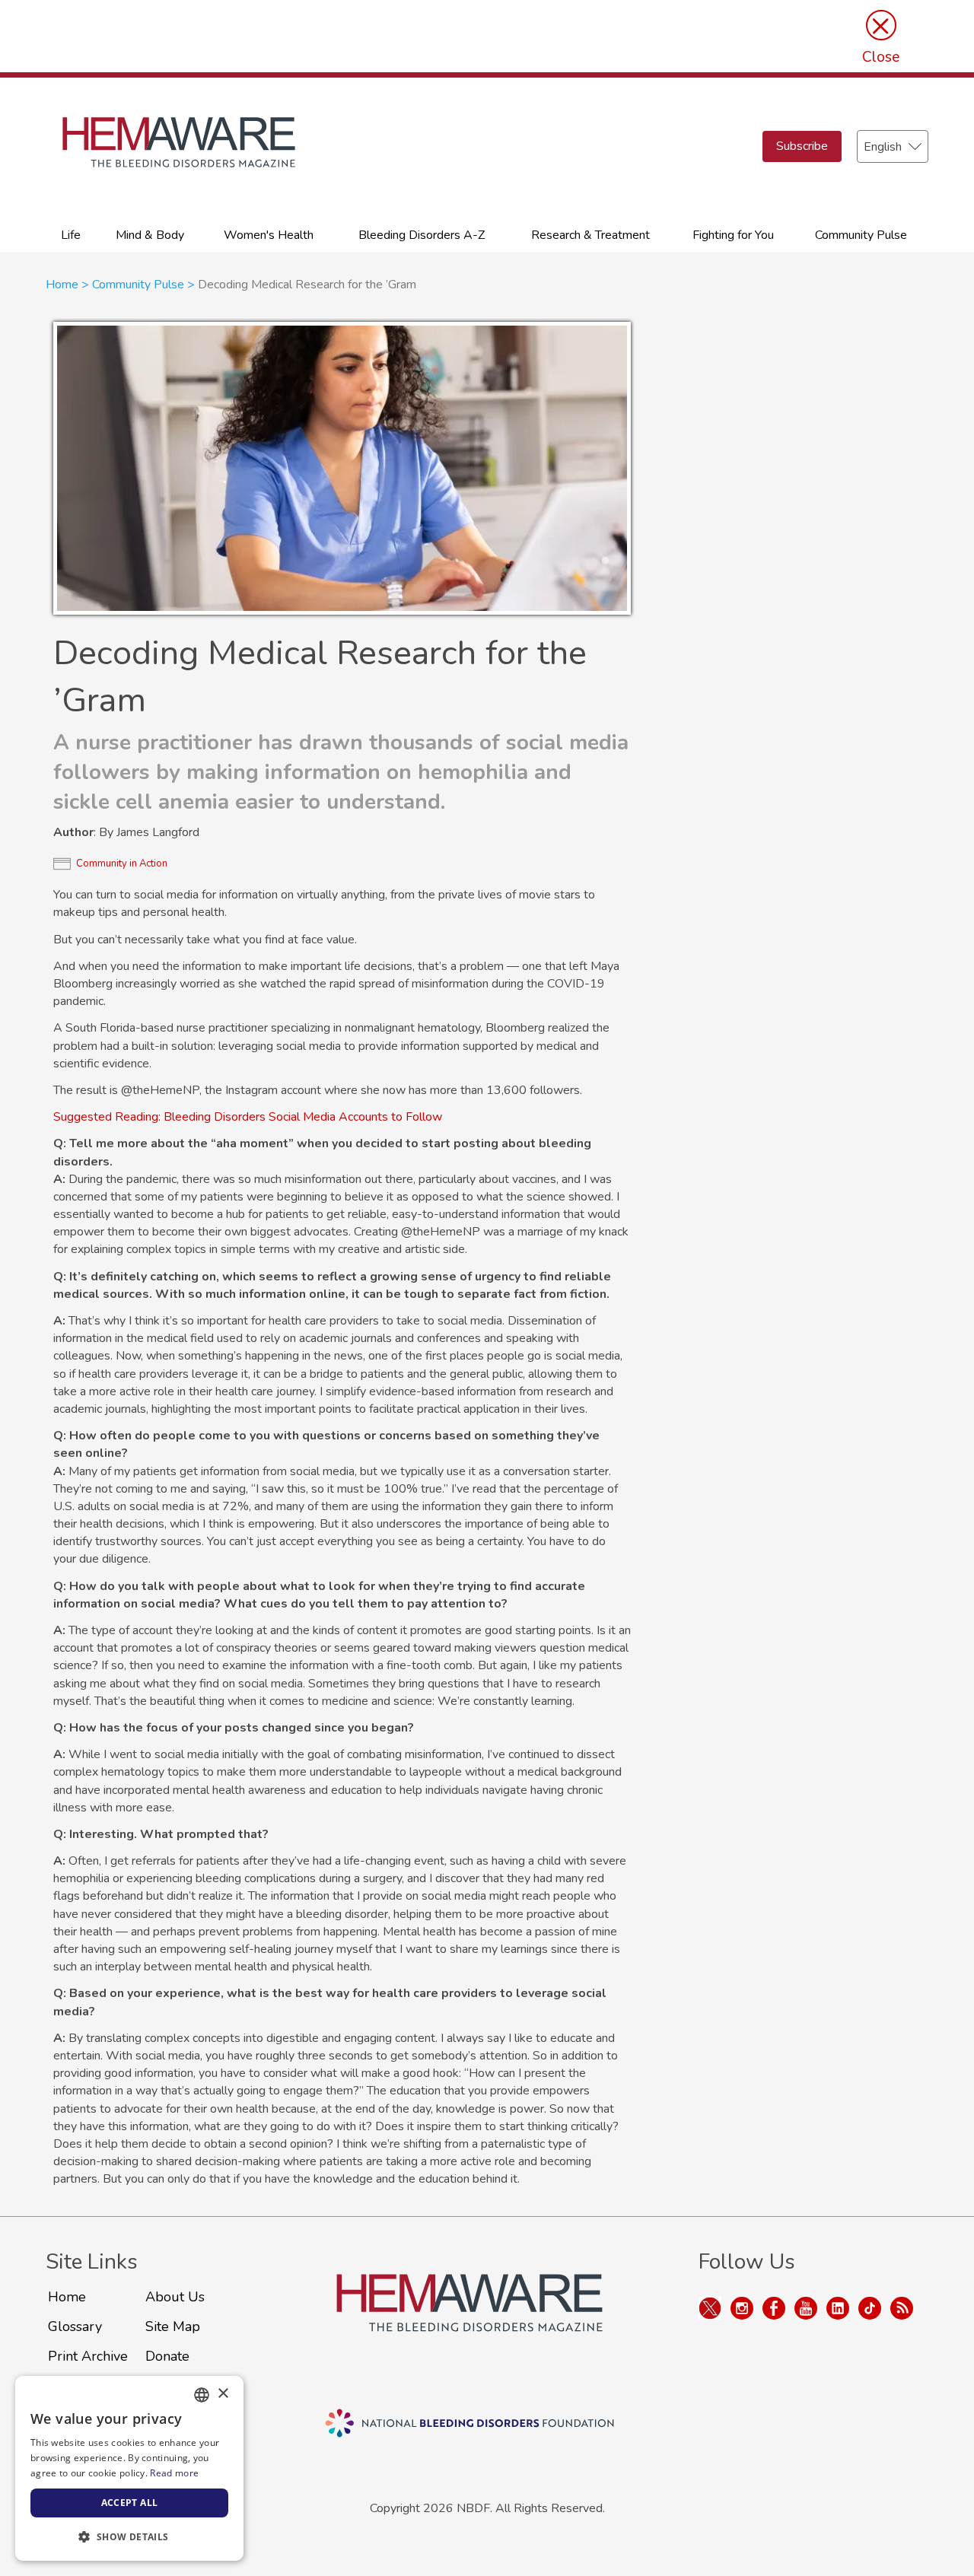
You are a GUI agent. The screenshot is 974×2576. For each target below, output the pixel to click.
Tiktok (870, 2308)
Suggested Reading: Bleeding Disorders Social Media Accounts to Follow (248, 1117)
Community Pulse (861, 235)
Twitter (710, 2308)
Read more (174, 2473)
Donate (167, 2356)
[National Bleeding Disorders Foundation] (469, 2320)
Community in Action (122, 863)
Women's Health (269, 235)
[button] (129, 2536)
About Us (175, 2297)
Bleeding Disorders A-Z (422, 235)
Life (71, 235)
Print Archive (88, 2356)
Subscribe (802, 146)
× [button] (223, 2394)
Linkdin (838, 2308)
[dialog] (129, 2468)
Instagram (742, 2308)
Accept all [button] (130, 2503)
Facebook (774, 2308)
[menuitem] (71, 234)
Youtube (806, 2308)
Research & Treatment (590, 235)
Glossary (75, 2326)
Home (62, 285)
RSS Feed (902, 2308)
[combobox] (202, 2395)
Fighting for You (733, 235)
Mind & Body (150, 235)
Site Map (173, 2326)
